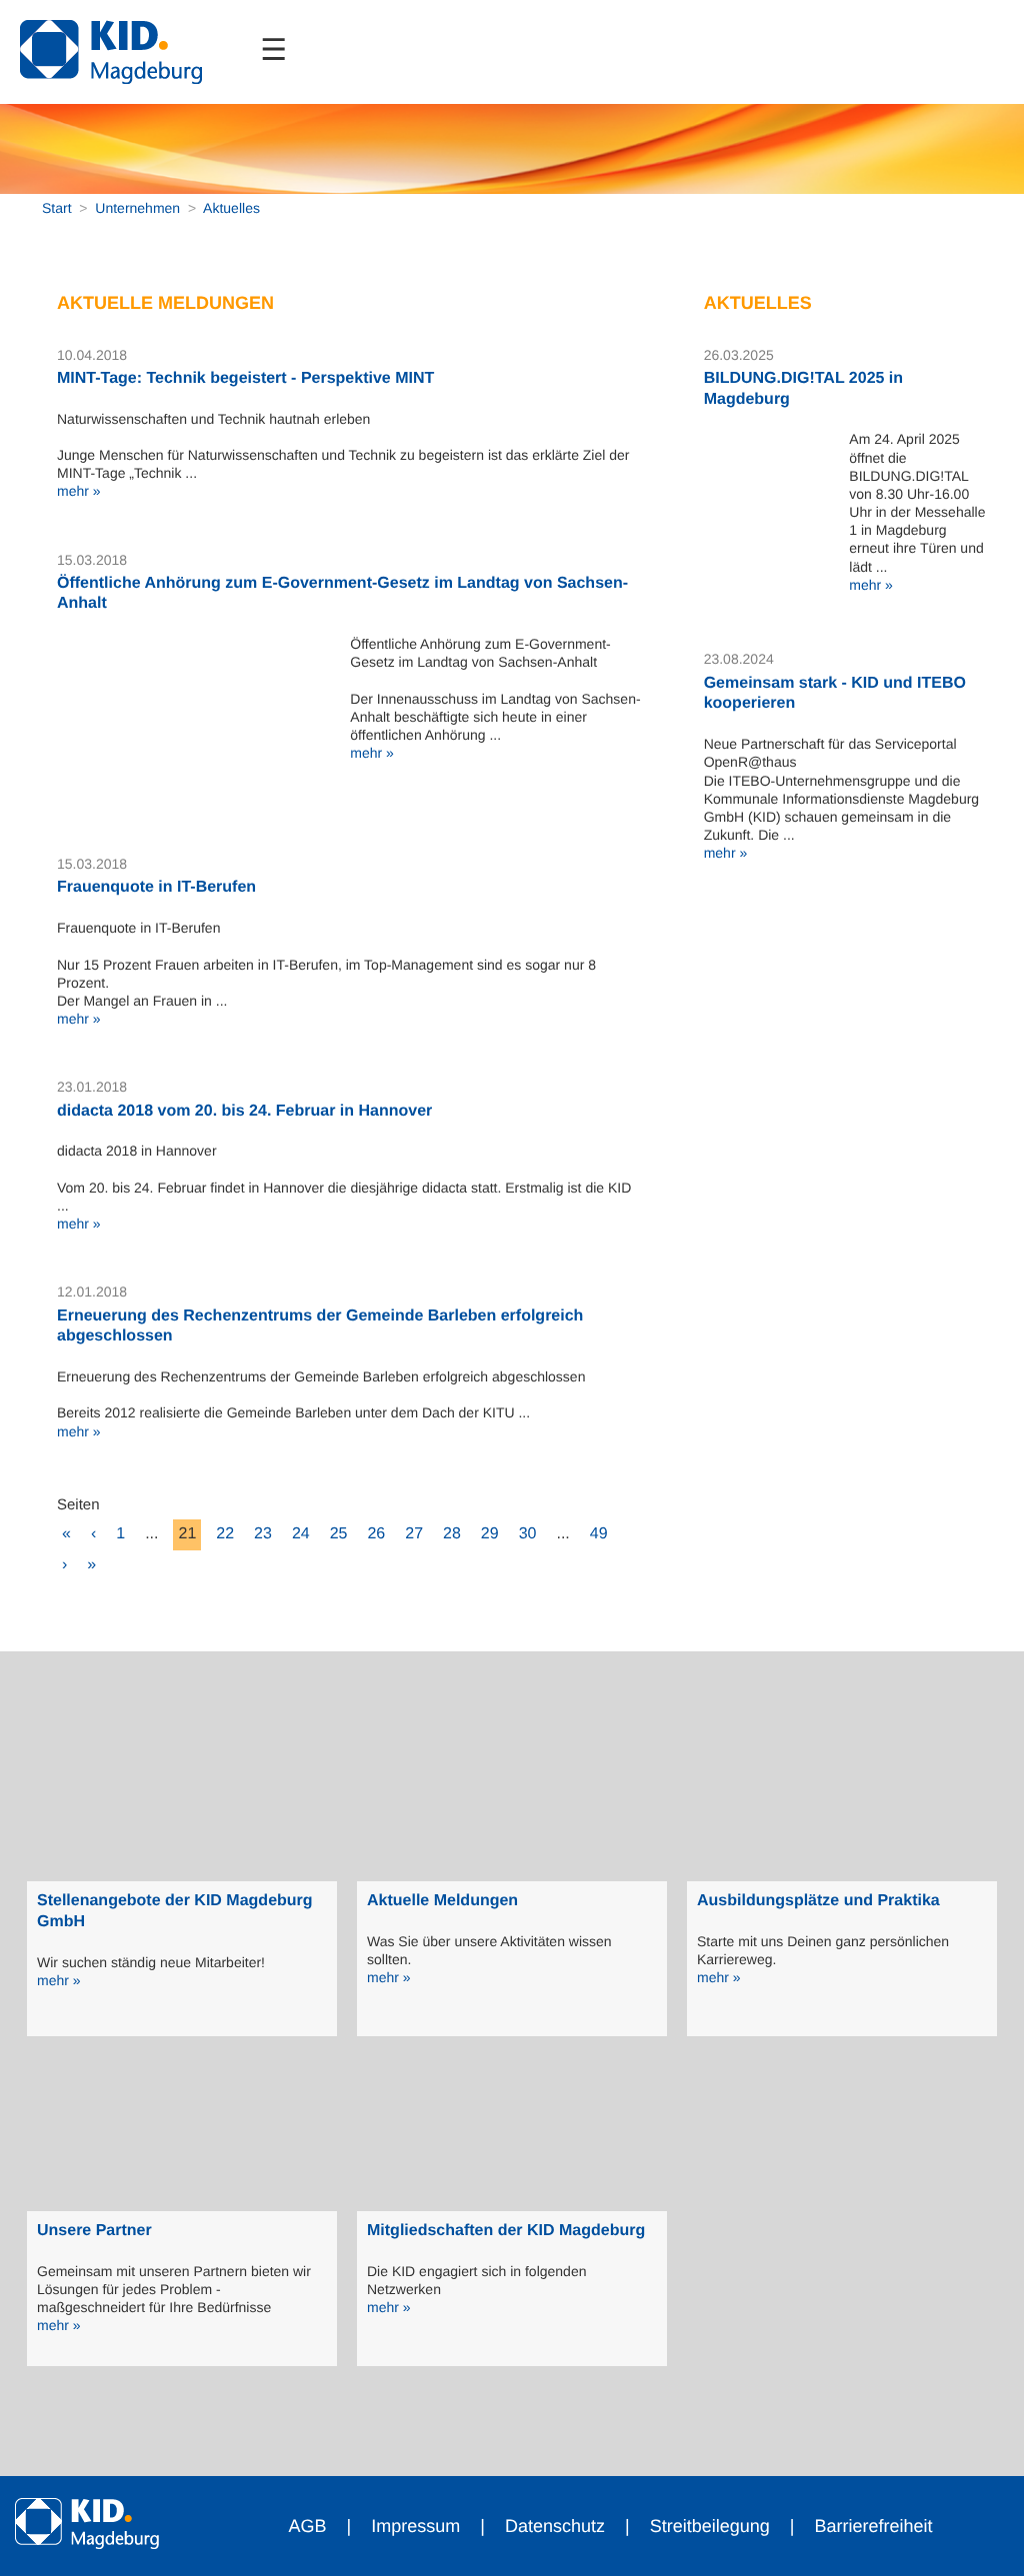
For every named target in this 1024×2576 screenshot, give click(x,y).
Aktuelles (231, 208)
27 (414, 1534)
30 (528, 1534)
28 (452, 1534)
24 (301, 1534)
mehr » (79, 491)
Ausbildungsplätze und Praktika (818, 1901)
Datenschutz (555, 2526)
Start (57, 208)
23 (263, 1534)
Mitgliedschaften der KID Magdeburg (506, 2231)
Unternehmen (137, 208)
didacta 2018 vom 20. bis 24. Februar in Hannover (244, 1111)
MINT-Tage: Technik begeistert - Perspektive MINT (245, 378)
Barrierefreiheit (873, 2526)
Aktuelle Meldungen (442, 1901)
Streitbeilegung (710, 2526)
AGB (308, 2526)
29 (490, 1534)
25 (339, 1534)
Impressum (415, 2526)
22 (225, 1534)
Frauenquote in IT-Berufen (156, 887)
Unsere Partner (94, 2231)
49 (599, 1534)
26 (376, 1534)
